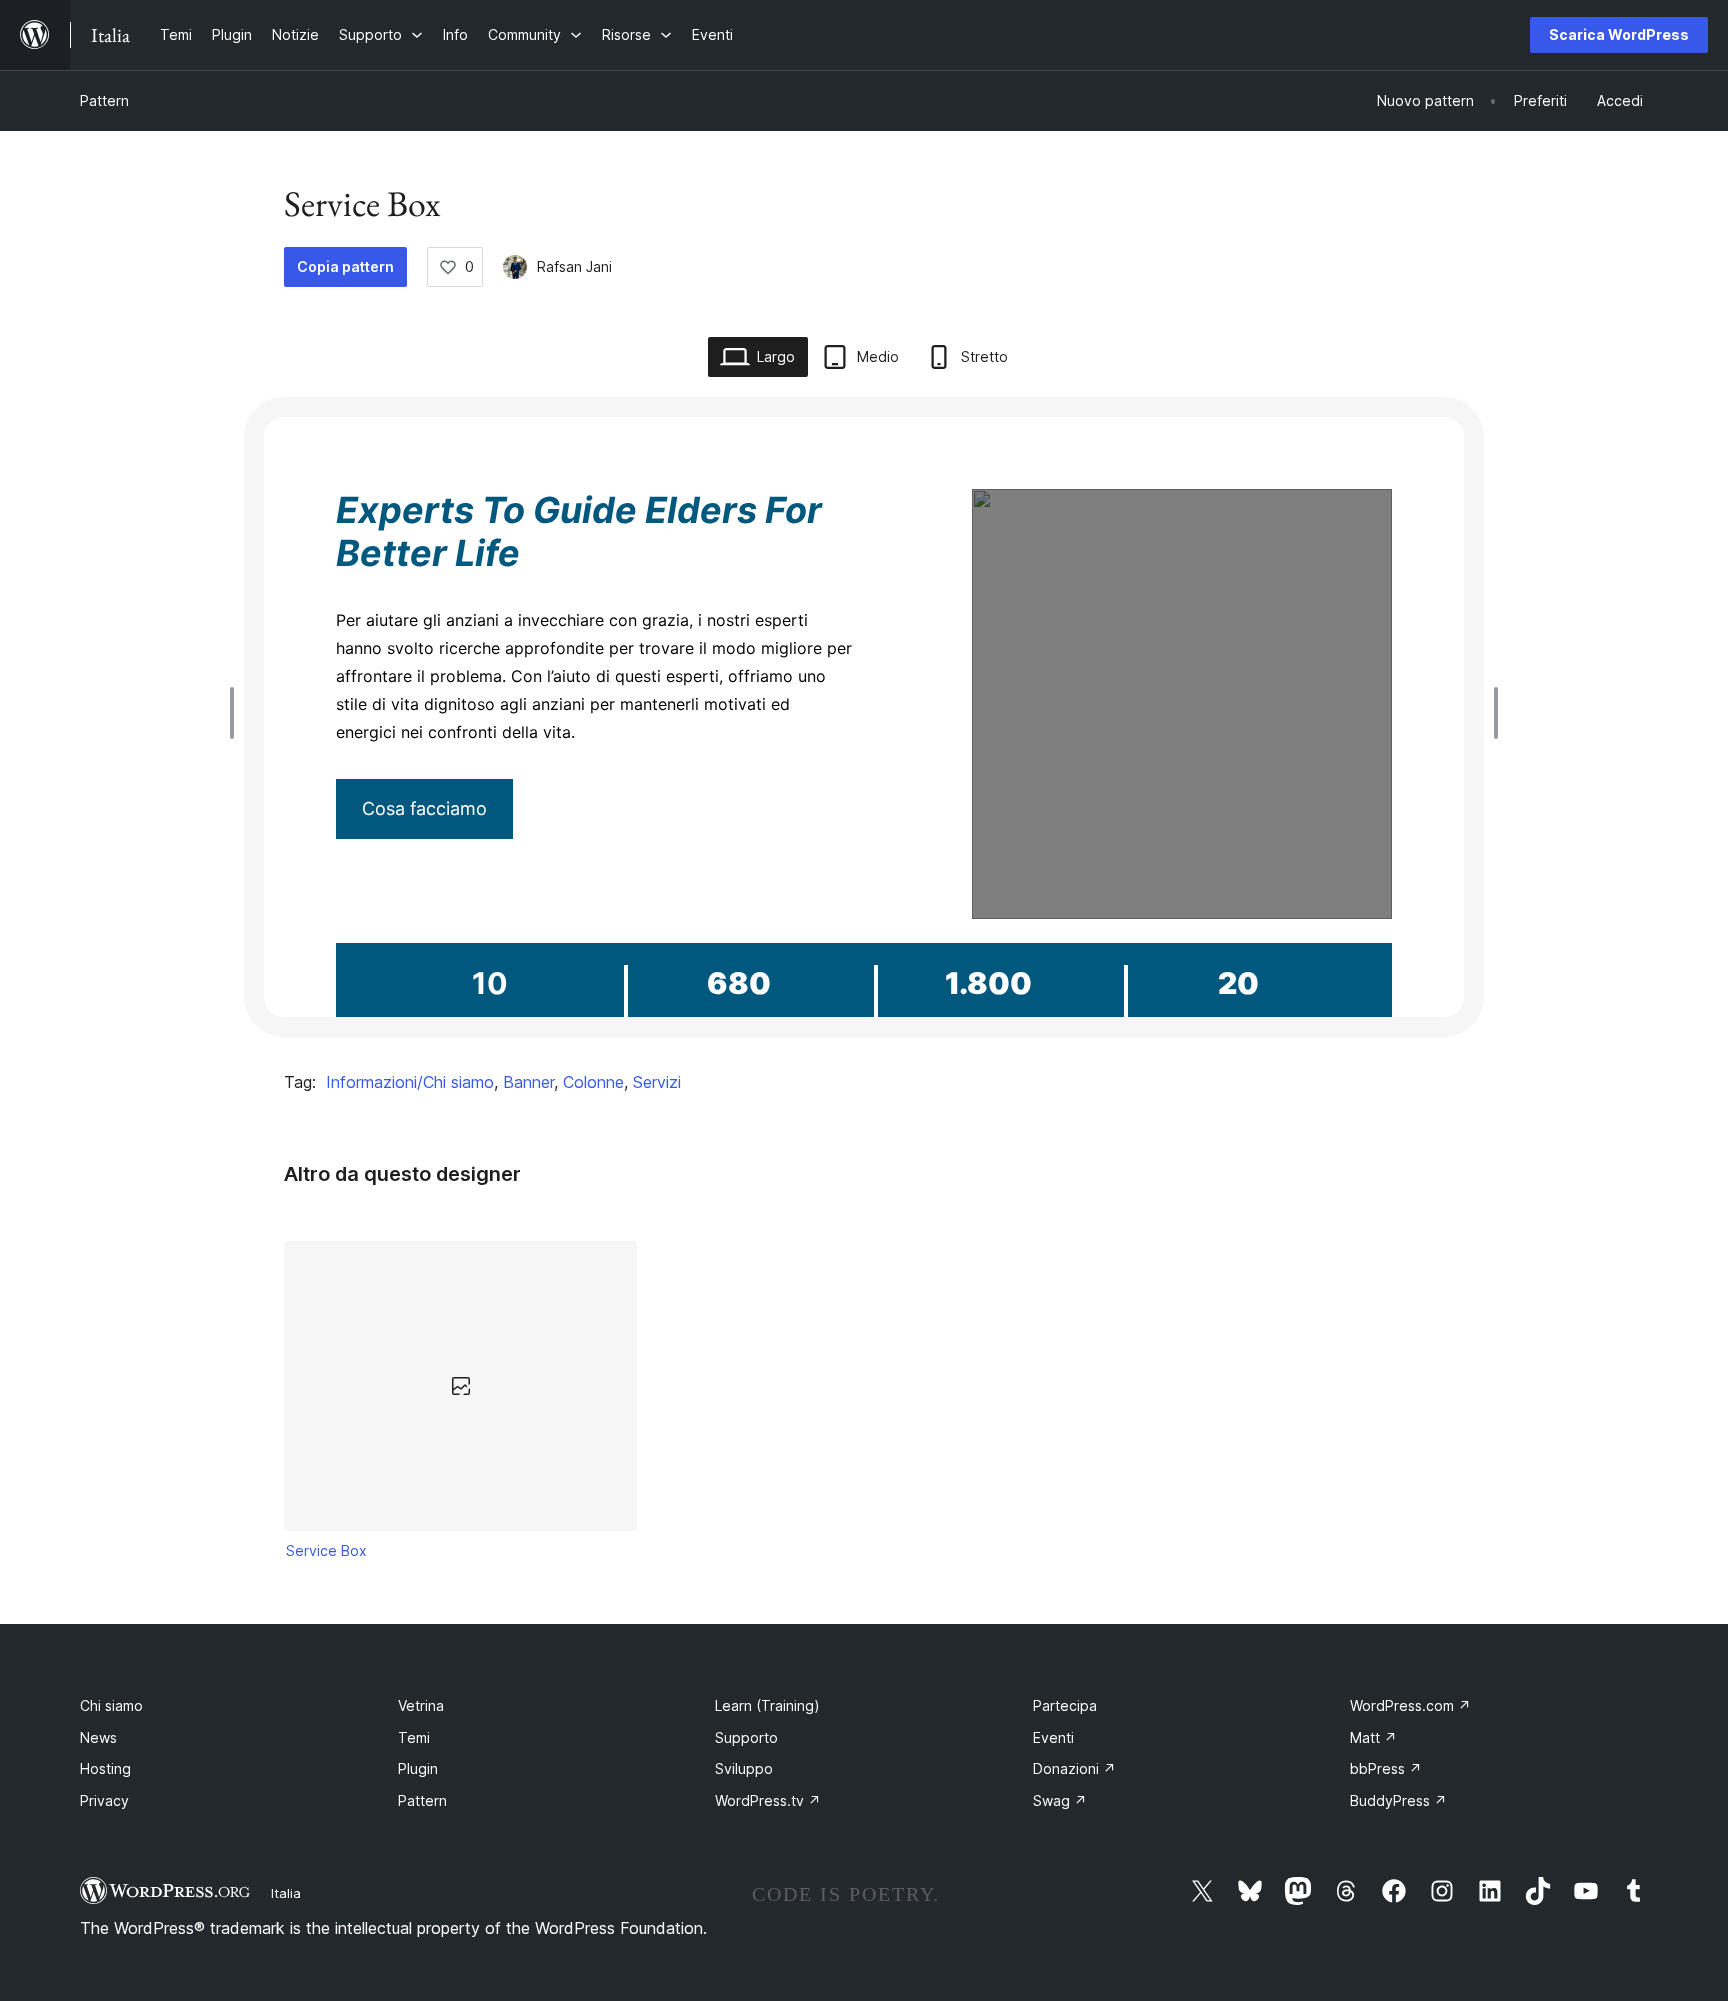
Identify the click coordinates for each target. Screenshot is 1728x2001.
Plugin (418, 1768)
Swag (1060, 1800)
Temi (414, 1737)
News (98, 1737)
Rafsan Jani (574, 266)
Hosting (105, 1768)
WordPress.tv (768, 1800)
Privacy (104, 1800)
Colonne (593, 1082)
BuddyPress (1398, 1800)
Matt (1373, 1737)
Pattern (104, 100)
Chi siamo (111, 1705)
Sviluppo (744, 1768)
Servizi (657, 1082)
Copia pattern (345, 266)
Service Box (326, 1550)
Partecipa (1065, 1705)
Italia (286, 1893)
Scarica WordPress (1619, 34)
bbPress (1386, 1768)
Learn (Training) (767, 1705)
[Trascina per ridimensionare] (237, 713)
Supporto (746, 1737)
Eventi (1053, 1737)
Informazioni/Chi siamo (410, 1082)
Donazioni (1074, 1768)
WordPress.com (1410, 1705)
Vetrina (421, 1705)
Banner (528, 1082)
